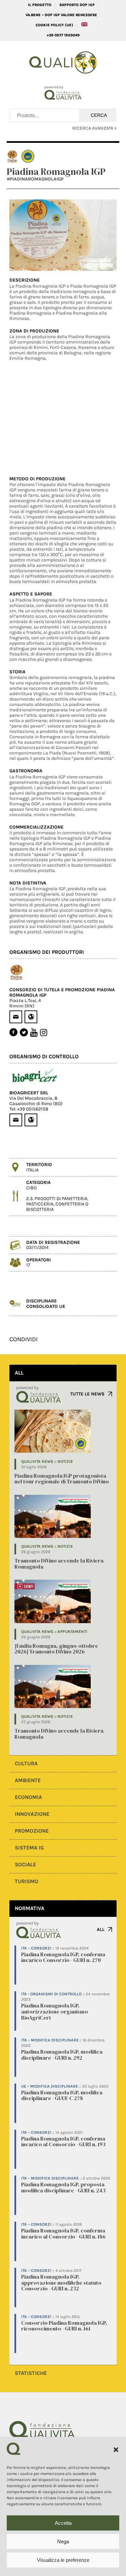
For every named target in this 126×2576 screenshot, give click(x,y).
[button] (116, 2450)
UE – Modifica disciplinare (50, 2086)
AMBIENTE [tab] (28, 1780)
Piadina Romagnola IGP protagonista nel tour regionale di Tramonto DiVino (62, 1479)
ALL (101, 1929)
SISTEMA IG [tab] (29, 1848)
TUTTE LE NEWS (87, 1394)
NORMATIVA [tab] (30, 1908)
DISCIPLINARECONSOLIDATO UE (46, 1303)
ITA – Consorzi (36, 1948)
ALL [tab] (19, 1373)
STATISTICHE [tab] (31, 2373)
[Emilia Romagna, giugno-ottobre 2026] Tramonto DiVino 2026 (56, 1649)
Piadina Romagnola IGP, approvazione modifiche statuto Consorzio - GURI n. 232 (61, 2282)
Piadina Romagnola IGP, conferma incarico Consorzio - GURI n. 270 (63, 1957)
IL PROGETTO (40, 5)
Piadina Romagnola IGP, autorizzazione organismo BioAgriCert (55, 2011)
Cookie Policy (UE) (54, 25)
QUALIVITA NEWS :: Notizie (47, 1461)
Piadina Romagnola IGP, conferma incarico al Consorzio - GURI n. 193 (63, 2142)
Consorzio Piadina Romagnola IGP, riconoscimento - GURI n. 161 (64, 2326)
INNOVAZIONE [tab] (32, 1814)
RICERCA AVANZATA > (94, 128)
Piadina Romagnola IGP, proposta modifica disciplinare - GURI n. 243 (63, 2187)
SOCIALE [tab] (25, 1864)
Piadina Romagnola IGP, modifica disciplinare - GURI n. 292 (62, 2055)
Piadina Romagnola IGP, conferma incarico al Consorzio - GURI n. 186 (63, 2233)
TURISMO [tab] (27, 1881)
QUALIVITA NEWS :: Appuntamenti (54, 1632)
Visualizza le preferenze (63, 2560)
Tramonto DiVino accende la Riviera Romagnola (59, 1564)
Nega (63, 2541)
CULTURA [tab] (26, 1763)
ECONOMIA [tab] (28, 1797)
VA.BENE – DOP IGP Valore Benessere (61, 15)
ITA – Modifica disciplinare (50, 2040)
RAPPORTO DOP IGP (77, 5)
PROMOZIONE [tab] (32, 1831)
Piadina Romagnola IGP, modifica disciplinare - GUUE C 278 (62, 2095)
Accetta (63, 2523)
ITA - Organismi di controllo (51, 1994)
